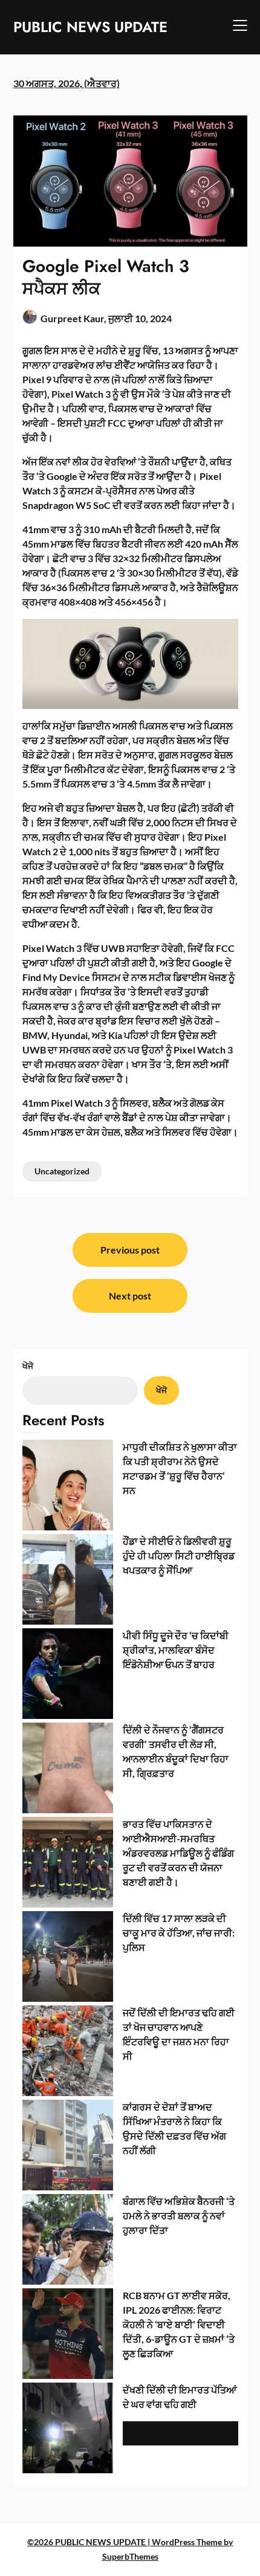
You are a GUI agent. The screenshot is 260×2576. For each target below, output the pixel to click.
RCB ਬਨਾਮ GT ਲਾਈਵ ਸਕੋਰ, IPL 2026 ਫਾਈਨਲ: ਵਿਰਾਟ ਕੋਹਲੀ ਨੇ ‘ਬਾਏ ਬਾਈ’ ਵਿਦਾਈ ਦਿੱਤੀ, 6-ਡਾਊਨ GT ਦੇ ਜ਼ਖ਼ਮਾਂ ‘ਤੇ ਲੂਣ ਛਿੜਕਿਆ (179, 2324)
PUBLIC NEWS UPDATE (90, 27)
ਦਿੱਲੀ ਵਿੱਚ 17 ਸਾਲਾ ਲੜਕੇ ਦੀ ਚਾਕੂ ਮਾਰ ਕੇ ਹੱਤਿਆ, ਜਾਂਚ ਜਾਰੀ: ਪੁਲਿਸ (179, 1933)
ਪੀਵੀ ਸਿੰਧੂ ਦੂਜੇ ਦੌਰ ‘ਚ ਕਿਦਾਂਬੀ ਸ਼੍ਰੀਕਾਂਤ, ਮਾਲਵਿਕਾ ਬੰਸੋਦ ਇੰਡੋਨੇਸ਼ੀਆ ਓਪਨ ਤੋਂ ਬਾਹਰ (176, 1650)
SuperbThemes (130, 2556)
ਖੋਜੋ (28, 1366)
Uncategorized (62, 1171)
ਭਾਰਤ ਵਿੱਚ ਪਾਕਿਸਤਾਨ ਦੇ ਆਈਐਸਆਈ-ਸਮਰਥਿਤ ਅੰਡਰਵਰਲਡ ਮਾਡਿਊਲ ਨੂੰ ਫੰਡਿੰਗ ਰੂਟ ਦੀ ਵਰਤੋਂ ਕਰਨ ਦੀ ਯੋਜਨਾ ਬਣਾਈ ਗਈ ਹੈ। (178, 1853)
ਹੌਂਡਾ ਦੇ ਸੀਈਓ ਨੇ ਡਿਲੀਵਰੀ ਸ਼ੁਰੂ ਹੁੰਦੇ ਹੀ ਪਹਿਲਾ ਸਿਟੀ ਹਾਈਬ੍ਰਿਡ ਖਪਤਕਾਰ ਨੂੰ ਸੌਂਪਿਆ (179, 1555)
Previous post (130, 1250)
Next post (130, 1296)
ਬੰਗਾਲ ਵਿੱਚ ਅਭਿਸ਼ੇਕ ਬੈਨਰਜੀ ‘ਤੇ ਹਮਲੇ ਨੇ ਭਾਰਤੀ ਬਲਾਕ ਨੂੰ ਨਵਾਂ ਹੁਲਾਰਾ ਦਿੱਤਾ (179, 2215)
